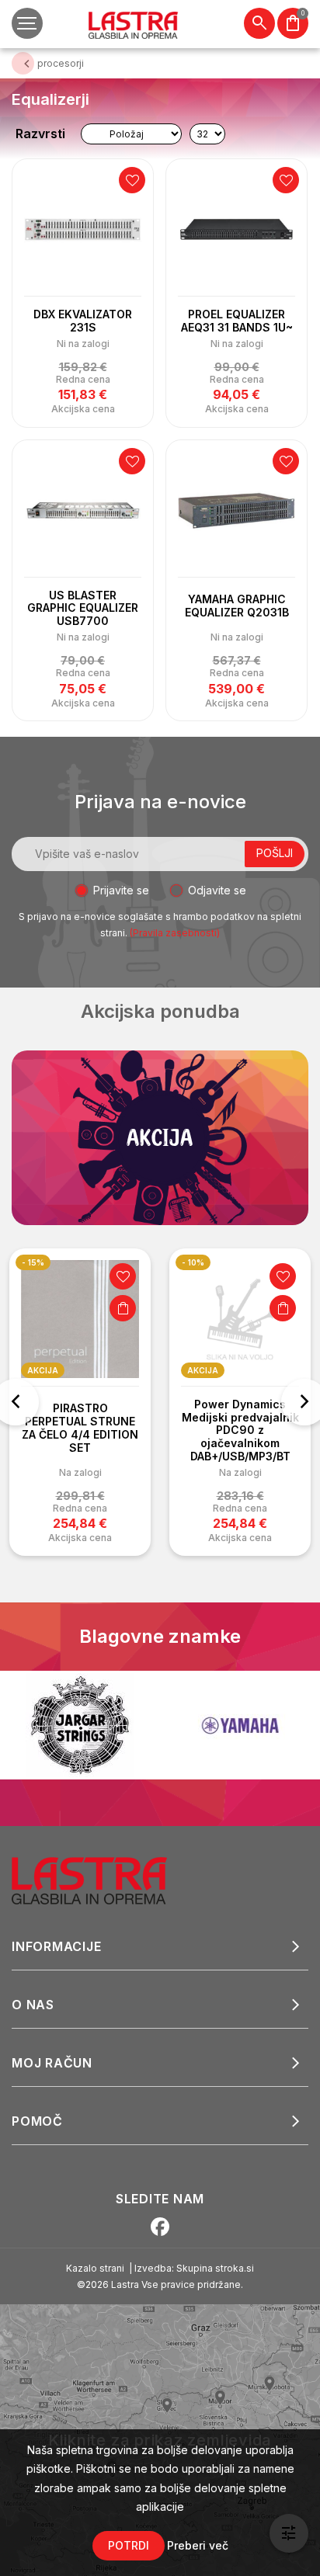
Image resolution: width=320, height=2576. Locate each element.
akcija (43, 1370)
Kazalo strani (95, 2268)
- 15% (33, 1262)
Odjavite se (217, 890)
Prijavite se (121, 890)
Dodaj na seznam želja (132, 180)
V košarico (123, 1308)
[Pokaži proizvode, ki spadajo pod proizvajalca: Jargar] (80, 1725)
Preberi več (198, 2545)
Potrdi (129, 2545)
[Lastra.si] (106, 1880)
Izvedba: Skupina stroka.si (194, 2268)
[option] (80, 1402)
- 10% (193, 1262)
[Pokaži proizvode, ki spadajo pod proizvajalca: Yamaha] (240, 1725)
